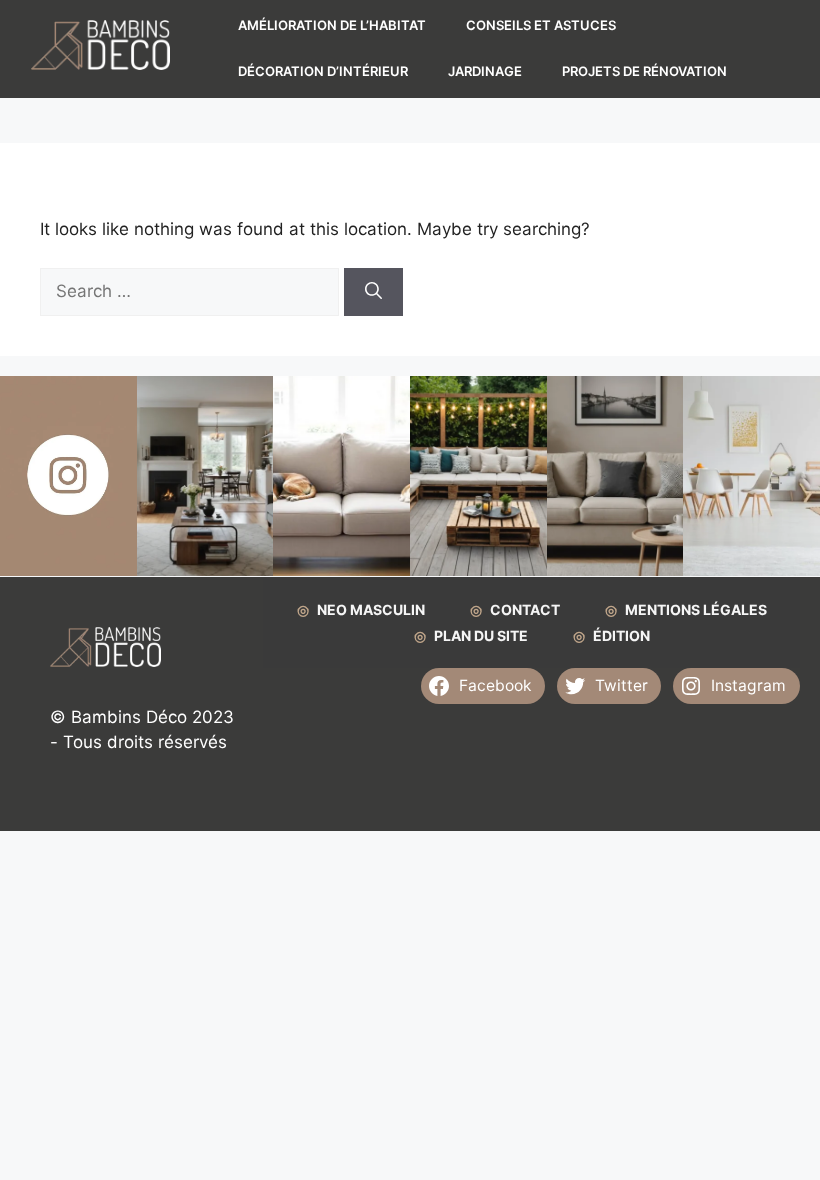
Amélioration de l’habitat (332, 25)
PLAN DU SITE (481, 635)
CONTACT (525, 609)
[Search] (373, 292)
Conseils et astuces (541, 25)
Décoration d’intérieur (323, 71)
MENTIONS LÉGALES (696, 609)
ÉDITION (621, 635)
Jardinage (485, 71)
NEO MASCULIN (371, 609)
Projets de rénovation (644, 71)
